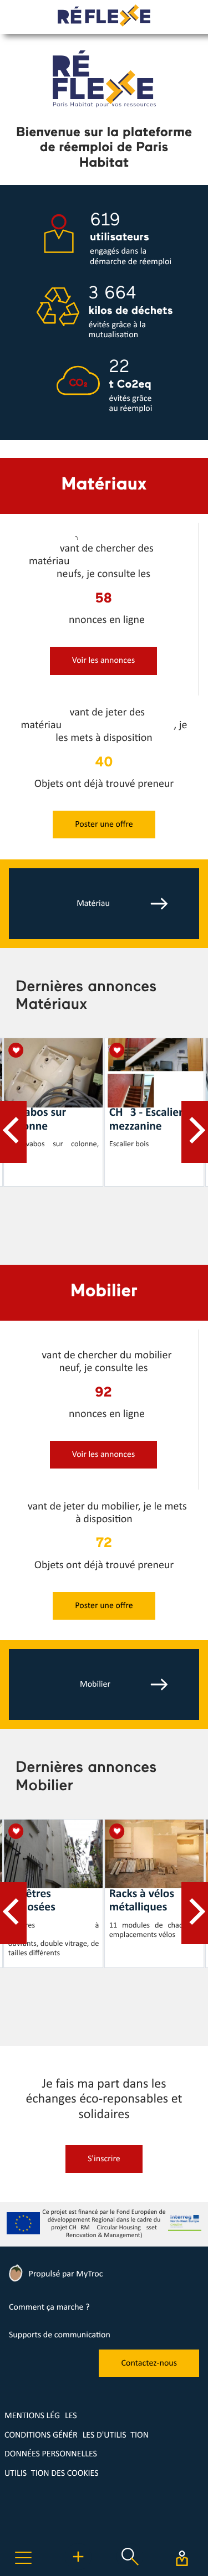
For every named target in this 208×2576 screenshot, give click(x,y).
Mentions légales (41, 2416)
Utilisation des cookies (52, 2474)
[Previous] (13, 1132)
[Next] (195, 1132)
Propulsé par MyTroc (65, 2274)
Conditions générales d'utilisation (77, 2435)
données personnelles (51, 2454)
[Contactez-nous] (149, 2375)
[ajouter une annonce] (104, 673)
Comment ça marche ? (49, 2307)
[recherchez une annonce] (130, 2568)
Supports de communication (60, 2335)
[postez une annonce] (78, 2568)
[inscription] (104, 2171)
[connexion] (182, 2558)
